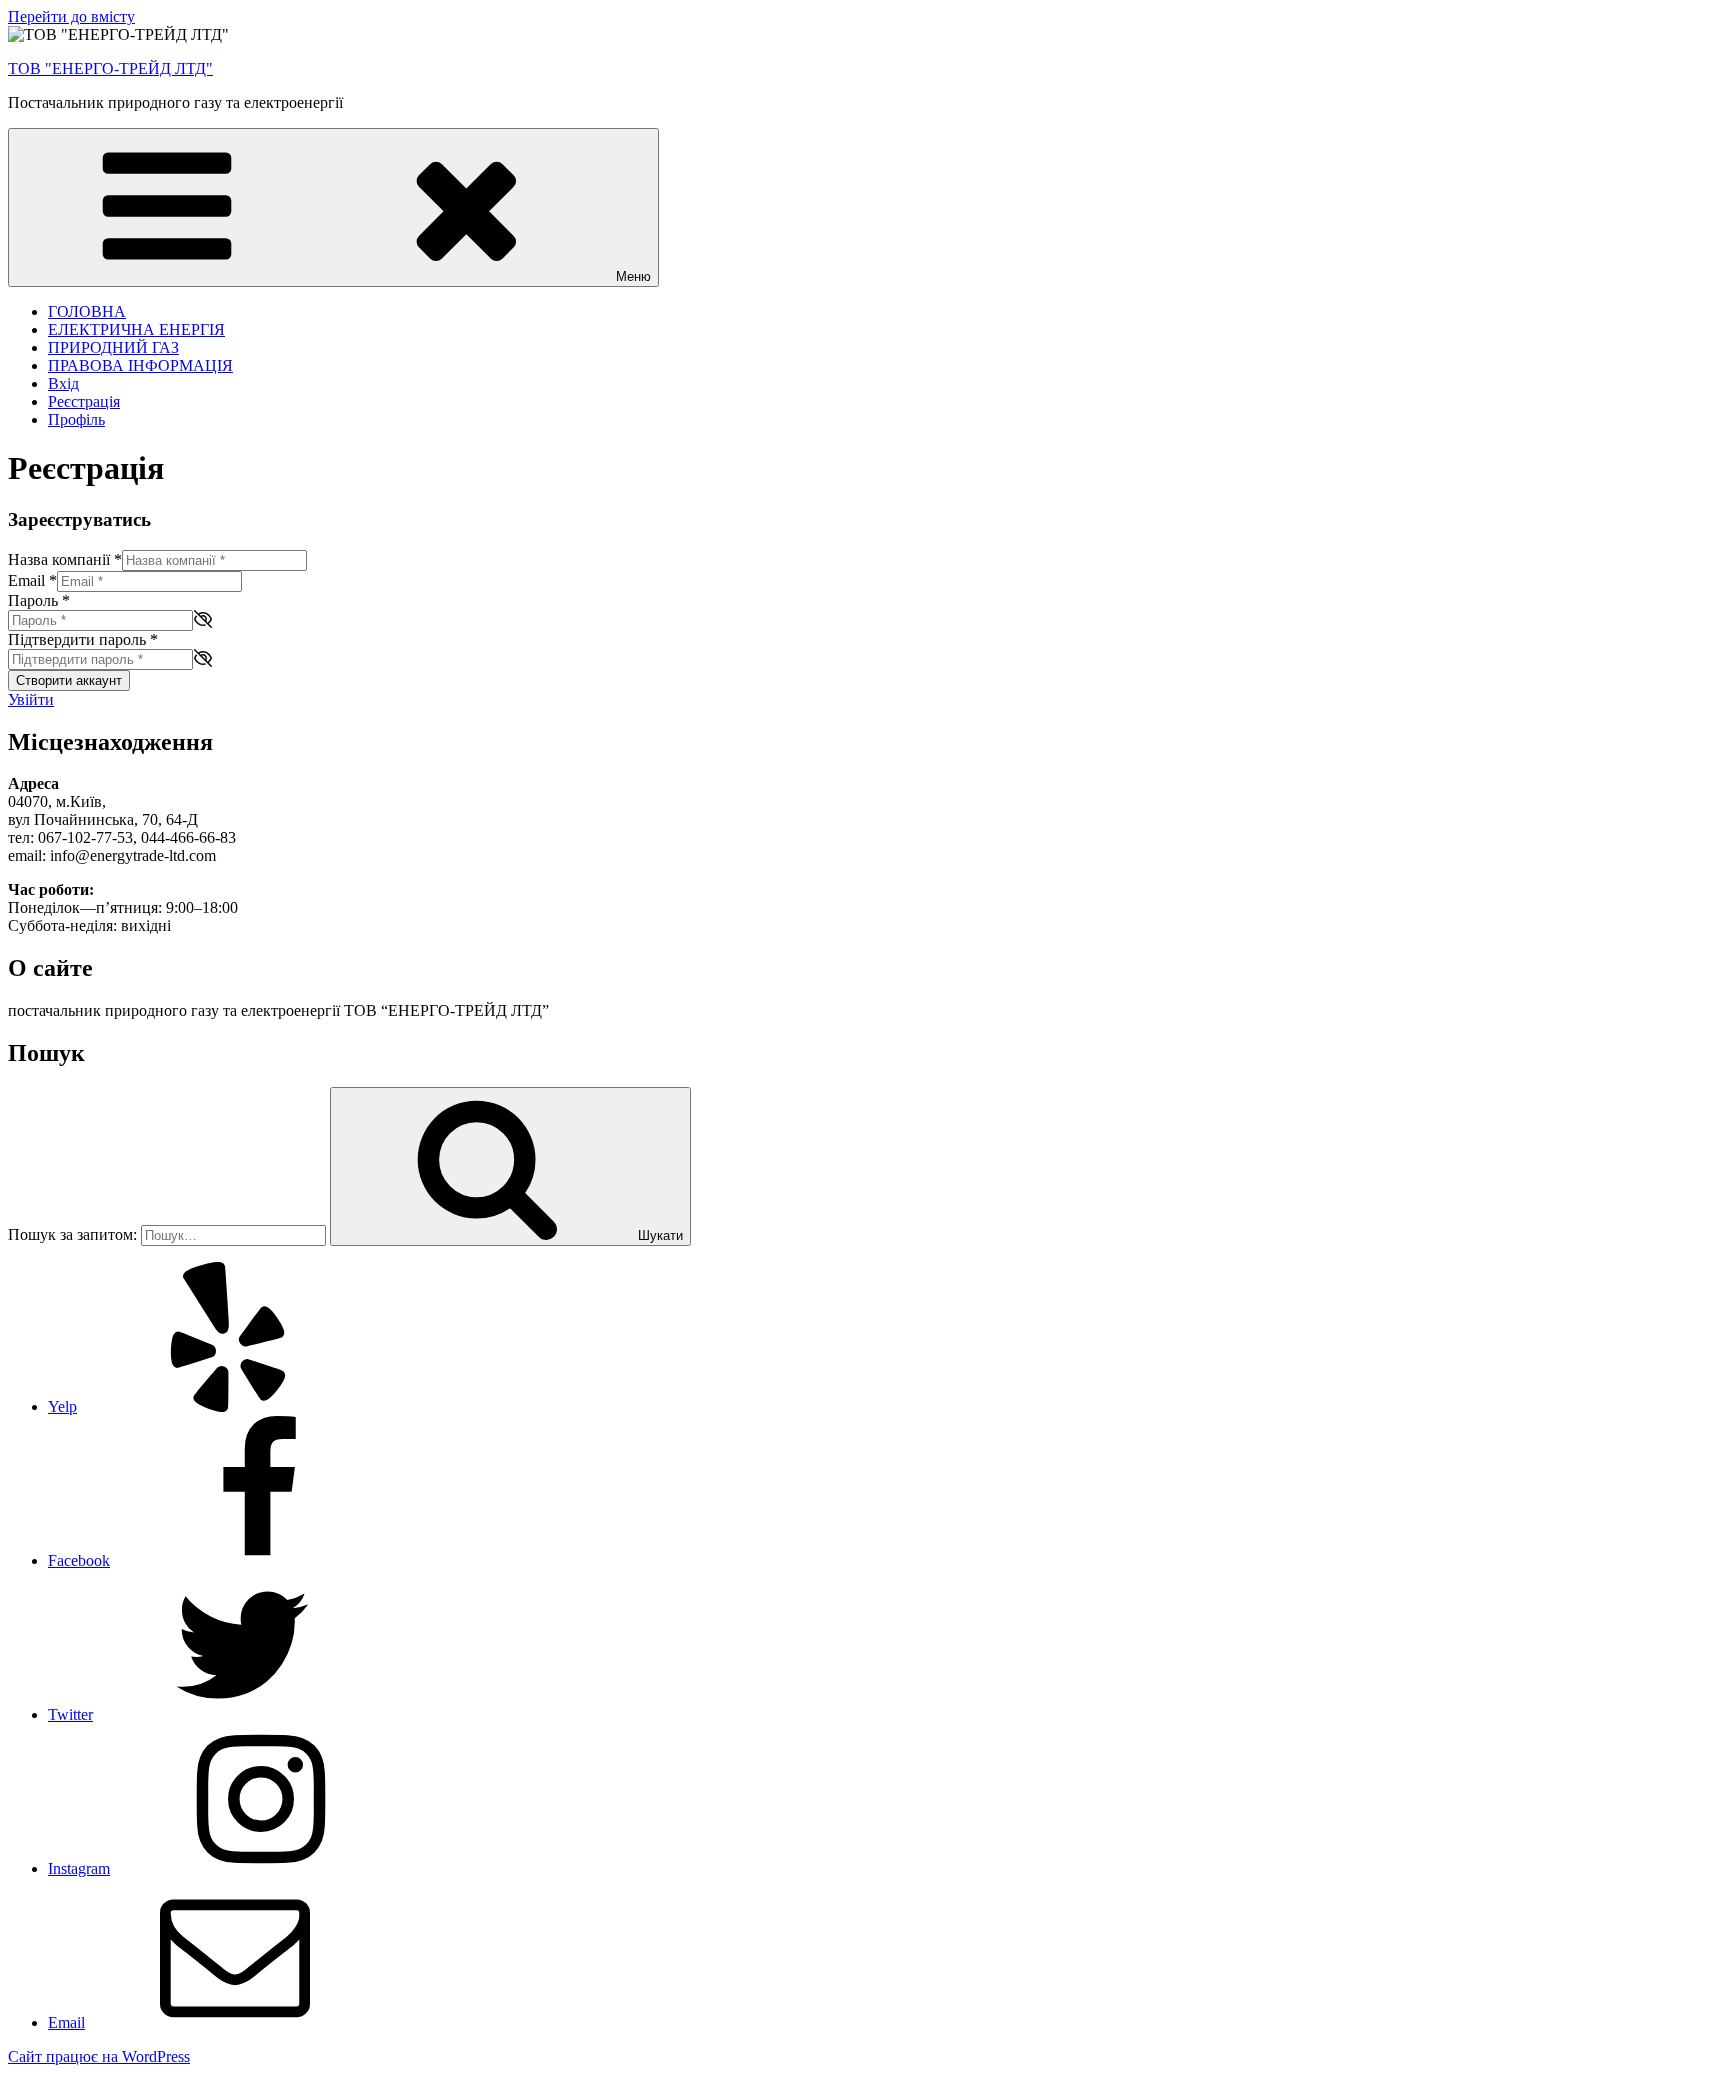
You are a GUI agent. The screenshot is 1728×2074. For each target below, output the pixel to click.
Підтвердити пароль (83, 639)
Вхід (63, 383)
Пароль (39, 600)
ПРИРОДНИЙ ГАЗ (113, 347)
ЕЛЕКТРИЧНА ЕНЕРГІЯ (136, 329)
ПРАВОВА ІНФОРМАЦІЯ (140, 365)
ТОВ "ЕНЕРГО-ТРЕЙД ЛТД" (110, 68)
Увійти (31, 699)
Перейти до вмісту (71, 16)
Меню (633, 276)
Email (32, 580)
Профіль (76, 419)
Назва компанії (65, 559)
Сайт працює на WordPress (99, 2056)
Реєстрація (84, 401)
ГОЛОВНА (87, 311)
